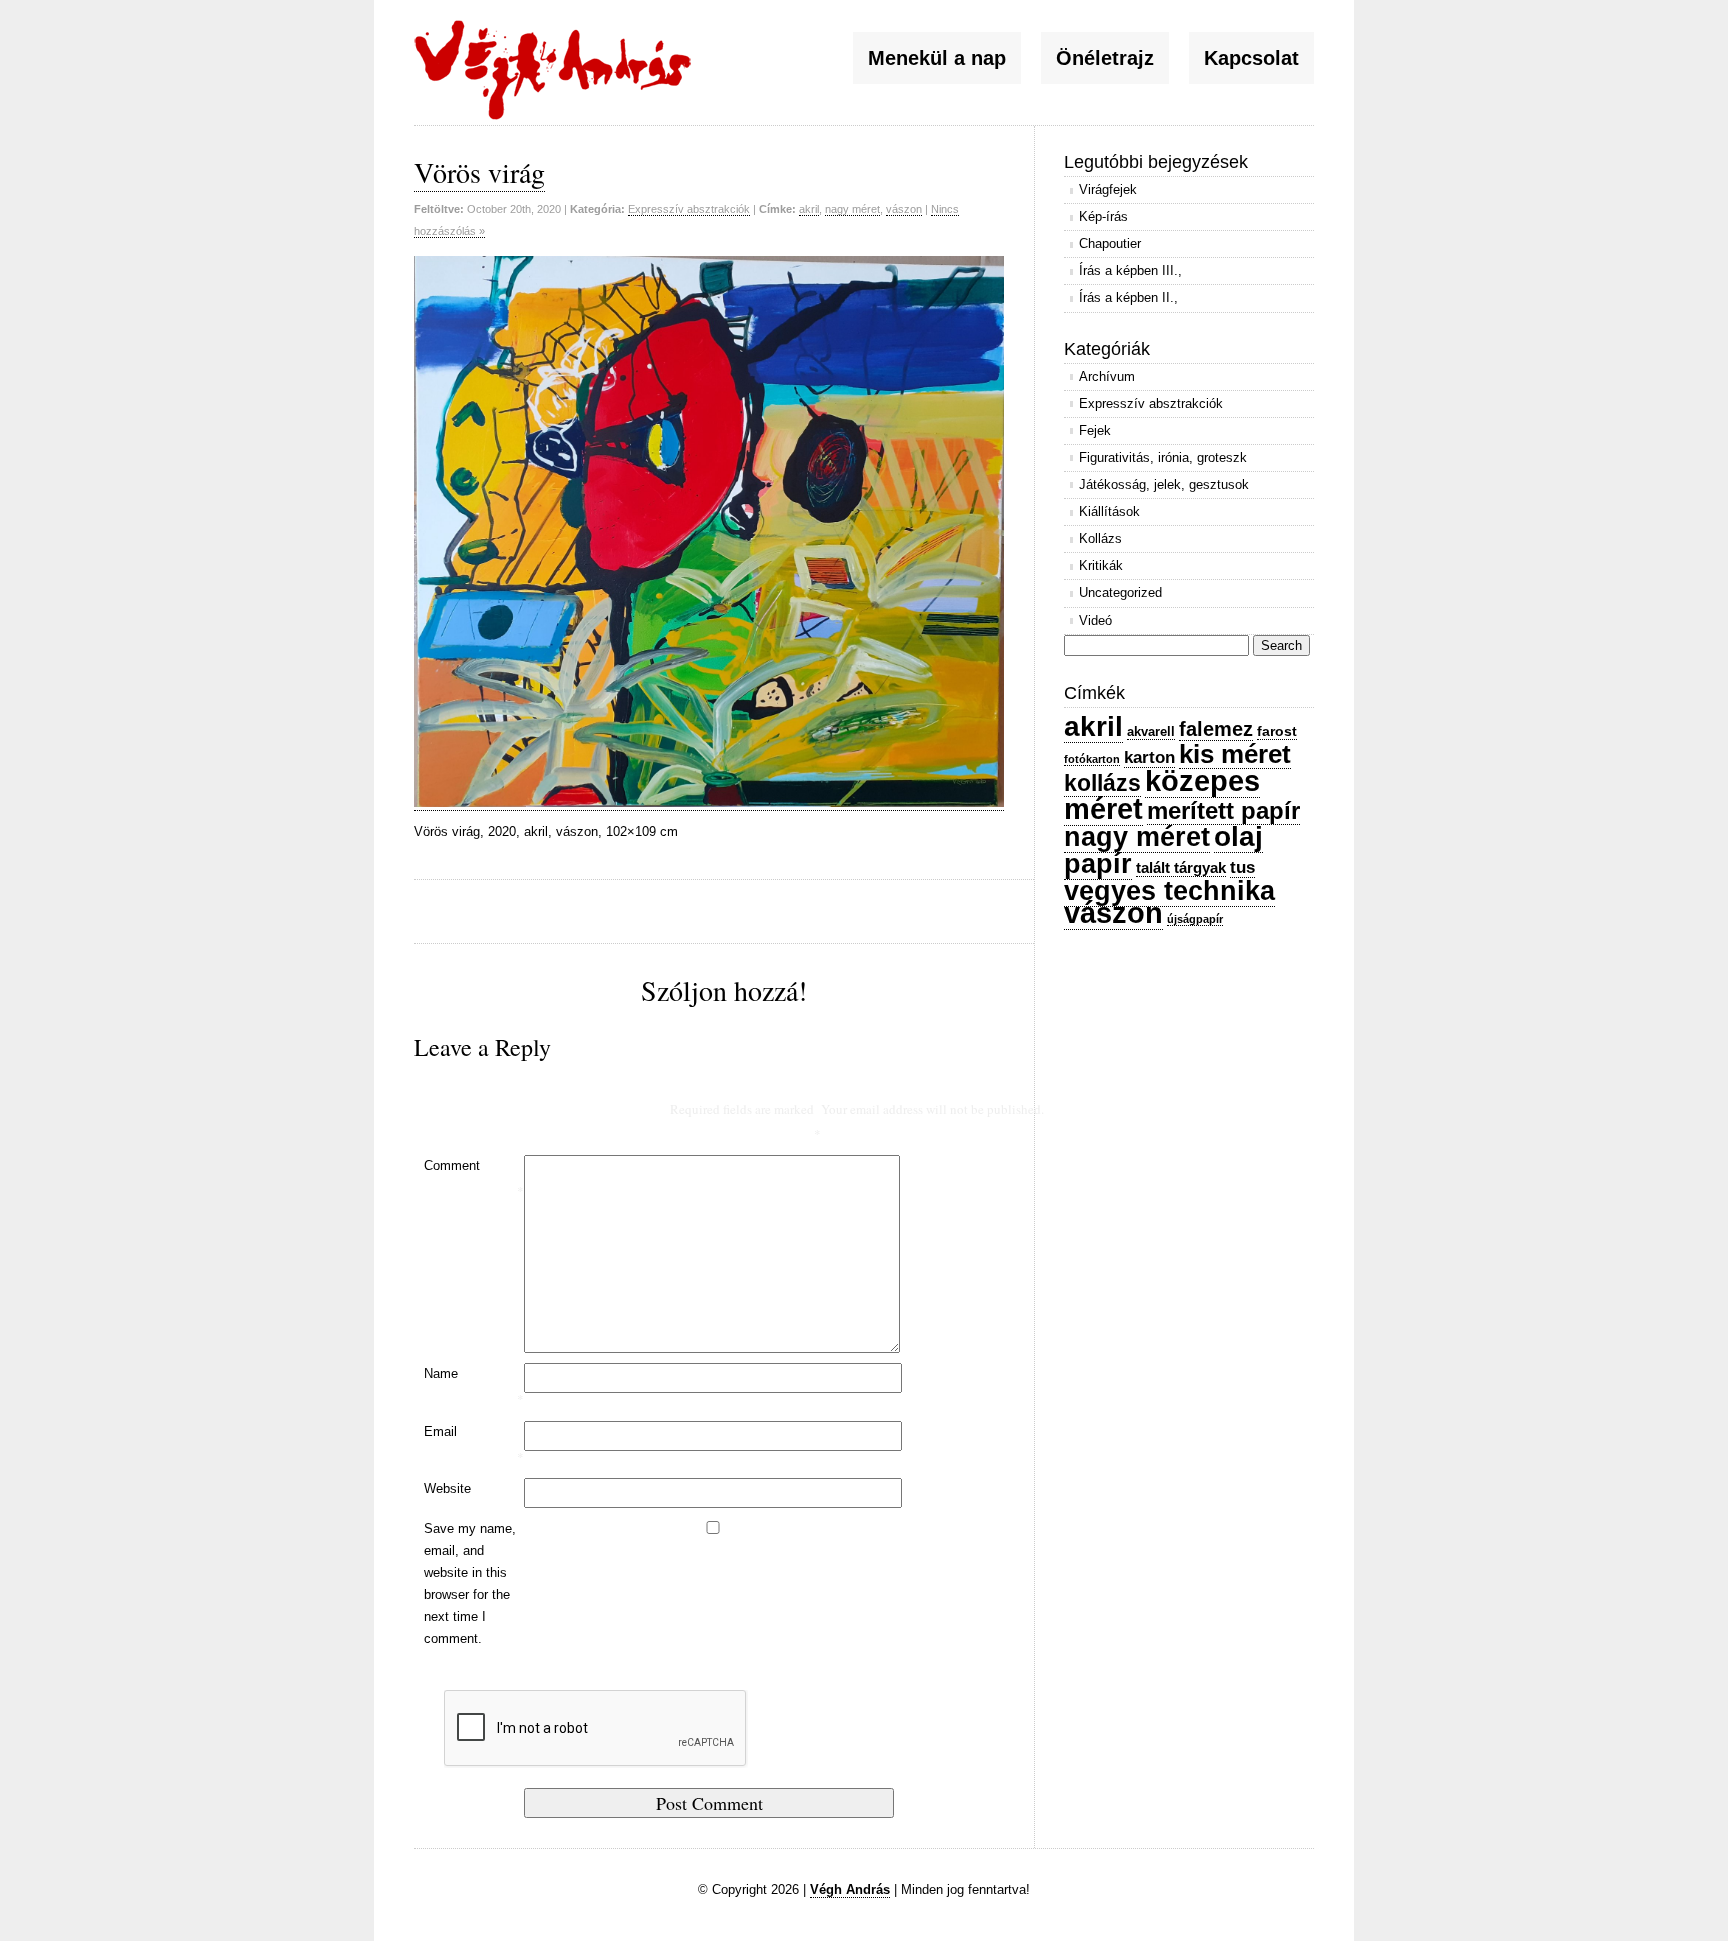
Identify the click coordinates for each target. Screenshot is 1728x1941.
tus (1242, 867)
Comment (474, 1179)
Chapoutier (1110, 243)
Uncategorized (1120, 592)
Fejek (1095, 430)
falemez (1216, 729)
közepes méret (1162, 795)
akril (809, 209)
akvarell (1151, 731)
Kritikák (1101, 565)
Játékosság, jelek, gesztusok (1164, 484)
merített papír (1223, 811)
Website (447, 1488)
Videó (1095, 620)
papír (1098, 863)
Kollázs (1100, 538)
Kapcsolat (1251, 58)
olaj (1238, 836)
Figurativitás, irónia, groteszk (1163, 457)
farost (1277, 731)
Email (474, 1445)
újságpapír (1195, 919)
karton (1149, 757)
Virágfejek (1108, 189)
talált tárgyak (1181, 868)
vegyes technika (1169, 890)
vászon (904, 209)
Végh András (850, 1889)
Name (474, 1387)
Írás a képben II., (1128, 297)
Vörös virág (479, 172)
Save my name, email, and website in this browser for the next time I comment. (470, 1583)
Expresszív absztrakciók (689, 209)
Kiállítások (1109, 511)
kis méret (1235, 754)
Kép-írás (1103, 216)
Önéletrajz (1105, 58)
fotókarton (1092, 759)
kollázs (1102, 783)
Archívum (1107, 376)
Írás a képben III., (1130, 270)
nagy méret (852, 209)
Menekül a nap (937, 58)
